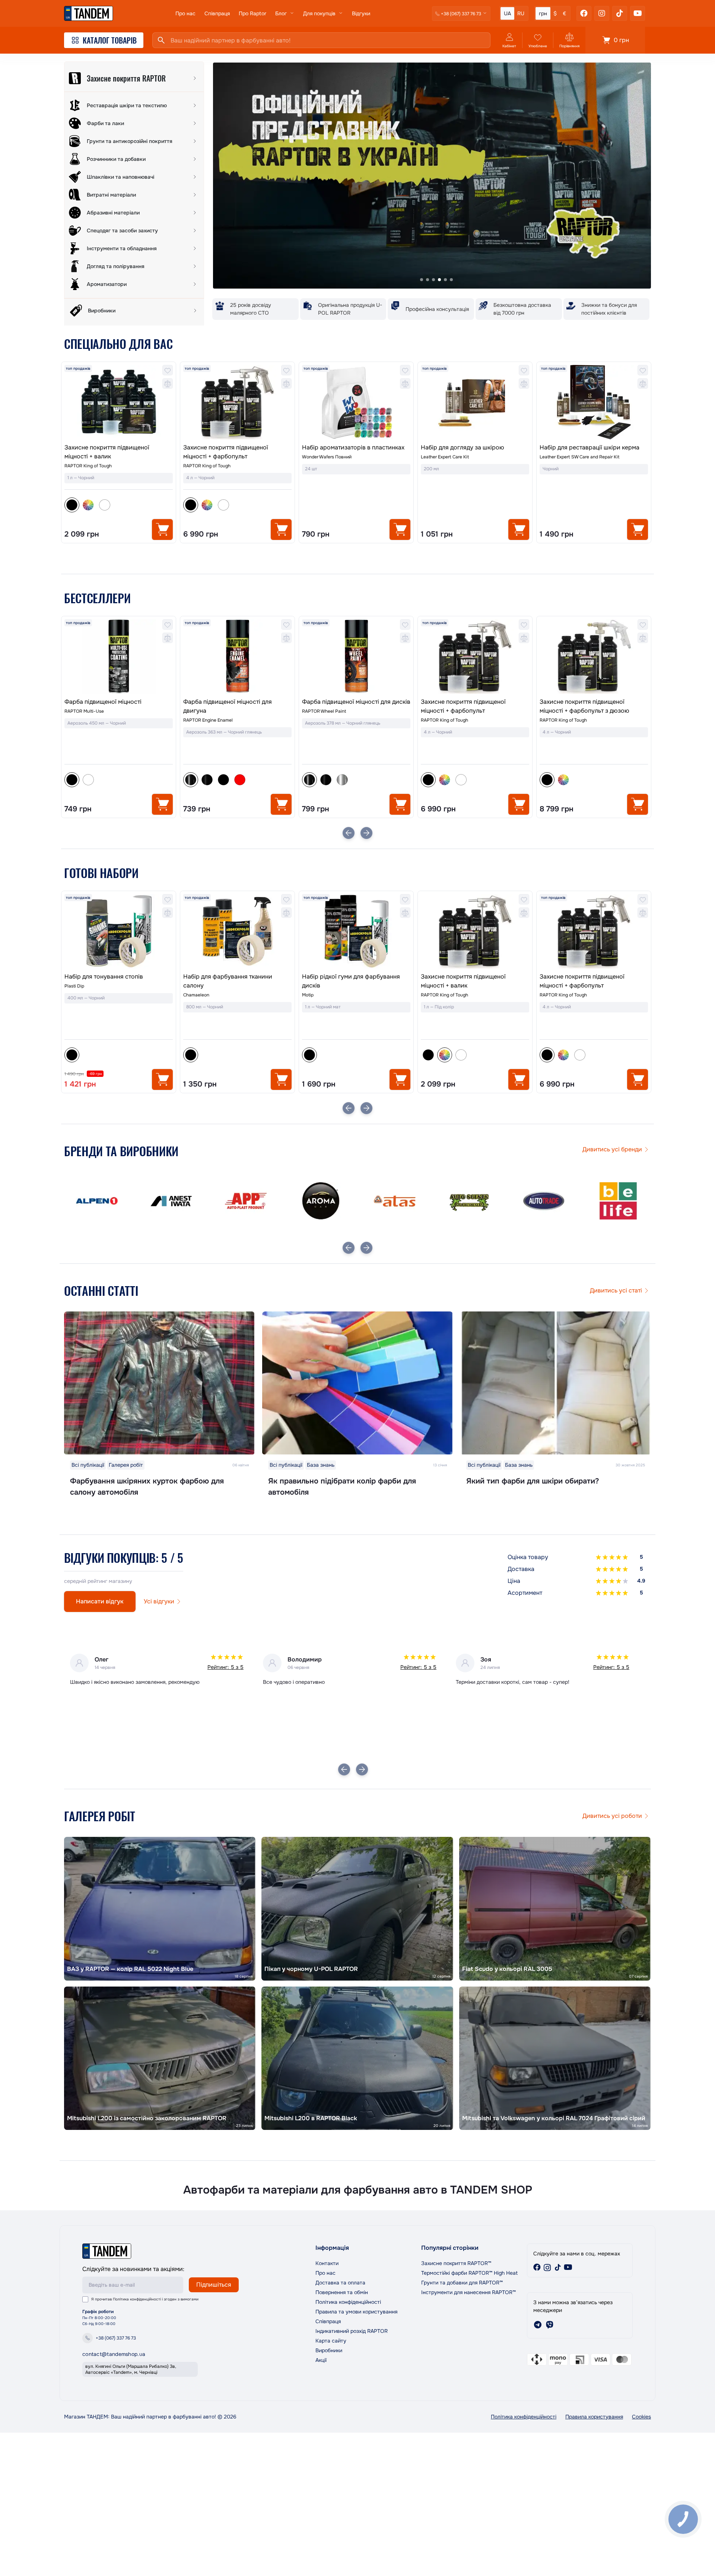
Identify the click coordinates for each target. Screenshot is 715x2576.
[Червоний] (121, 780)
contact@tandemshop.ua (114, 2354)
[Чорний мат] (105, 780)
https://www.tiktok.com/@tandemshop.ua (558, 2267)
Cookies (641, 2417)
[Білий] (105, 505)
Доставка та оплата (340, 2283)
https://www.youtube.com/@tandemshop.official (568, 2267)
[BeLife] (469, 1201)
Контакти (327, 2263)
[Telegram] (538, 2325)
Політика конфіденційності (137, 2299)
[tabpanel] (432, 176)
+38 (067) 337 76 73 (116, 2338)
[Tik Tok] (620, 13)
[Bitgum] (618, 1201)
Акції (321, 2360)
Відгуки (361, 13)
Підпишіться (214, 2285)
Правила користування (594, 2417)
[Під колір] (88, 505)
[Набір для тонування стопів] (119, 931)
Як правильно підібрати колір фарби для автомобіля (342, 1487)
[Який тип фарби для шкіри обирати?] (556, 1383)
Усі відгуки (159, 1601)
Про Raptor (252, 13)
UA (507, 13)
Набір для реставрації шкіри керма (590, 447)
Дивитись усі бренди (612, 1149)
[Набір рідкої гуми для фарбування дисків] (356, 931)
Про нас (185, 13)
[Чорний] (428, 1055)
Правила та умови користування (356, 2312)
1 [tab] (422, 280)
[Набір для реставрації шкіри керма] (594, 402)
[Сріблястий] (223, 780)
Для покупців (319, 13)
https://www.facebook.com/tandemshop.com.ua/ (537, 2267)
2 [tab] (428, 280)
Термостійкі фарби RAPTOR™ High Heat (469, 2273)
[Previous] (349, 833)
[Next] (366, 833)
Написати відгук (100, 1601)
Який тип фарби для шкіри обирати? (533, 1481)
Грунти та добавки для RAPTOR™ (462, 2283)
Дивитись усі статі (616, 1290)
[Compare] (168, 384)
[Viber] (550, 2325)
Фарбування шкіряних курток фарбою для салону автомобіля (147, 1487)
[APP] (97, 1201)
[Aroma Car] (171, 1201)
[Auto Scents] (320, 1201)
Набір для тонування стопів (104, 977)
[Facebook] (584, 13)
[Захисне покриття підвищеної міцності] (594, 667)
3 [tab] (433, 280)
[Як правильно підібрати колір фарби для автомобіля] (357, 1383)
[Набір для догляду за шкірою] (475, 402)
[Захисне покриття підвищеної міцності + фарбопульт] (237, 402)
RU (521, 13)
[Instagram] (602, 13)
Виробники (329, 2350)
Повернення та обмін (342, 2292)
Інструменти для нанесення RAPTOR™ (468, 2292)
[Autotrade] (395, 1201)
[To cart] (162, 529)
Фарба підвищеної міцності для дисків (237, 702)
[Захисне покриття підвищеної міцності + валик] (119, 402)
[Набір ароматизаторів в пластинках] (356, 402)
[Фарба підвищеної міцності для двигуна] (119, 656)
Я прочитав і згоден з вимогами (145, 2299)
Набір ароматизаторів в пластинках (353, 447)
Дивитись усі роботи (612, 1816)
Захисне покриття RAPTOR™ (456, 2263)
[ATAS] (246, 1201)
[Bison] (544, 1201)
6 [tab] (451, 280)
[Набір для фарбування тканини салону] (237, 931)
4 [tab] (439, 280)
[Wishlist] (168, 370)
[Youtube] (638, 13)
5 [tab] (445, 280)
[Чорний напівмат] (88, 780)
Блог (281, 13)
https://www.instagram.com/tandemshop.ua (547, 2267)
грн (543, 13)
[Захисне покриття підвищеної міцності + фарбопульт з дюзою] (475, 656)
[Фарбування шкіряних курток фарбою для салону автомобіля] (159, 1383)
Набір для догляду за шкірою (463, 447)
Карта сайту (331, 2341)
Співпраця (217, 13)
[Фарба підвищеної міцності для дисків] (237, 656)
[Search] (161, 40)
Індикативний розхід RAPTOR (352, 2331)
